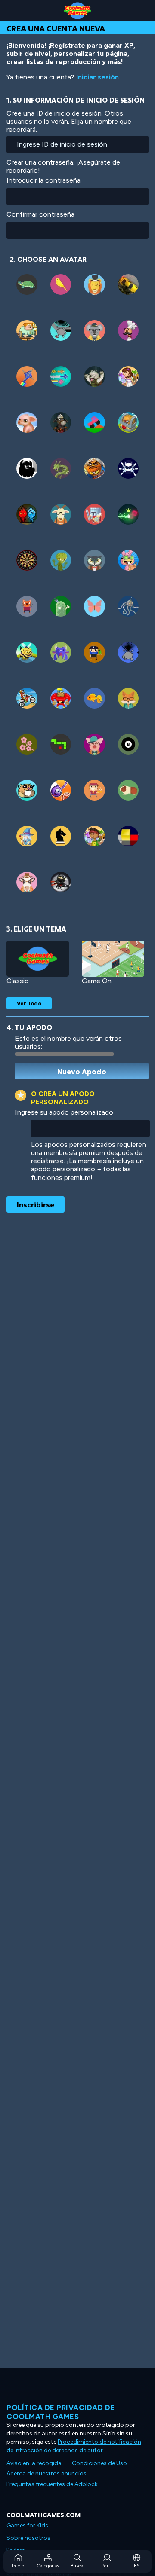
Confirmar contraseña (40, 214)
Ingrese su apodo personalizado (64, 1112)
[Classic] (38, 959)
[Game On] (113, 959)
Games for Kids (27, 2526)
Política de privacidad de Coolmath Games (61, 2412)
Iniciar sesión (98, 77)
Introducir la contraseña (43, 180)
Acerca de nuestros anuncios (46, 2474)
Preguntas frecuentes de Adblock (52, 2484)
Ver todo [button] (29, 1003)
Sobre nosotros (28, 2538)
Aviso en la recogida (34, 2463)
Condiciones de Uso (99, 2463)
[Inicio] (77, 11)
